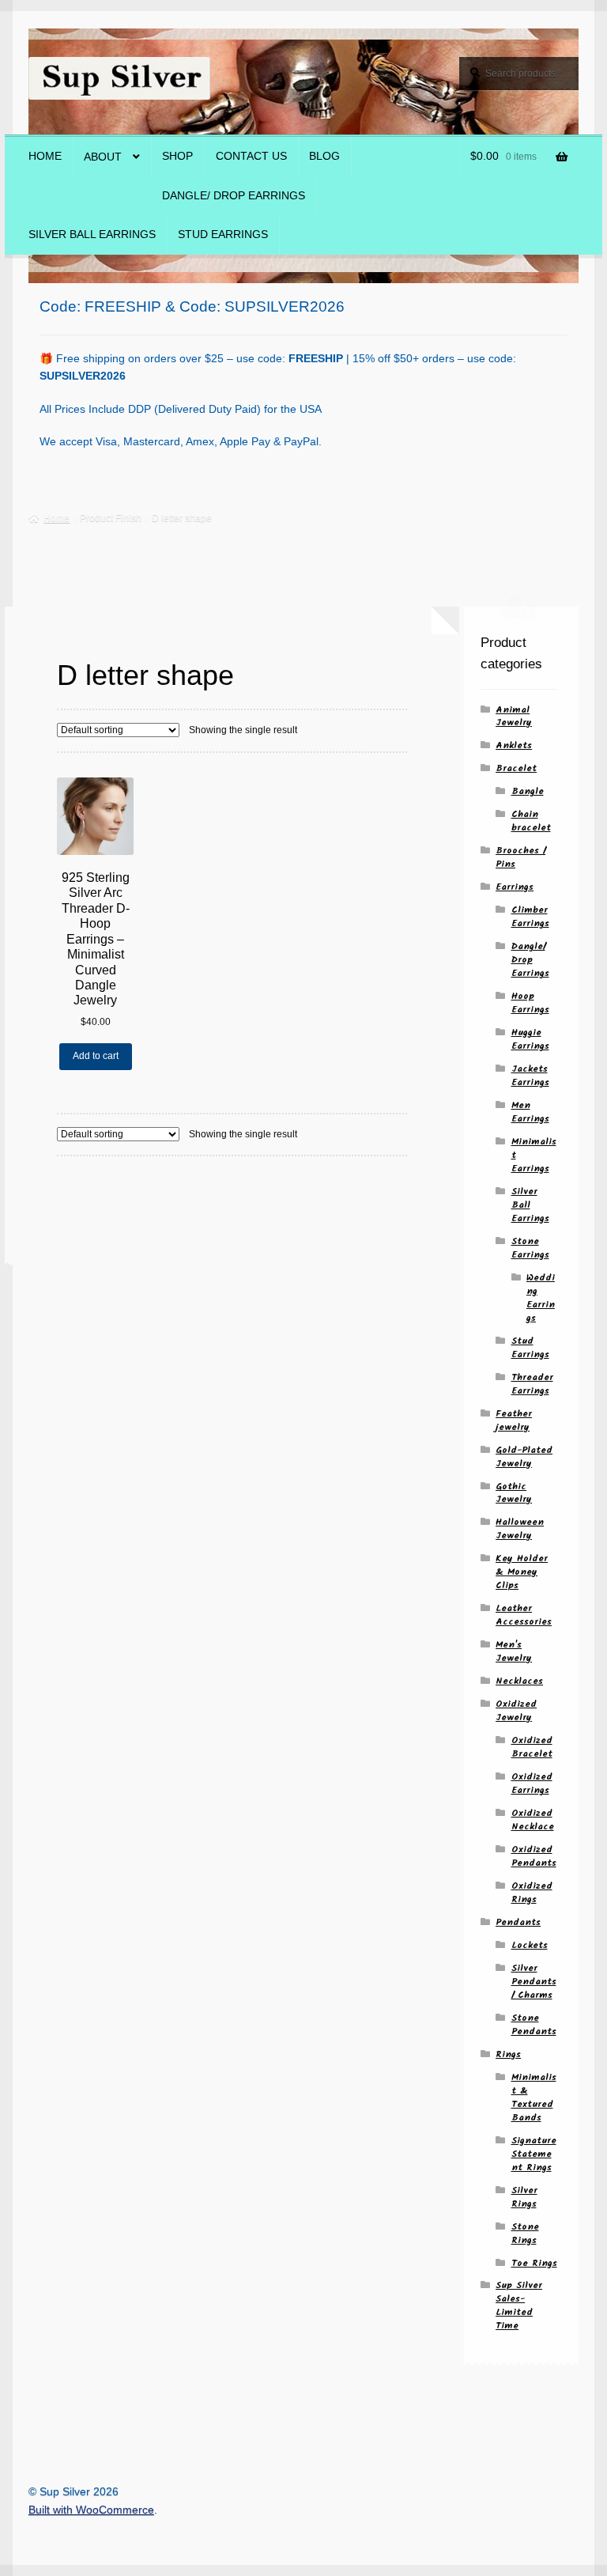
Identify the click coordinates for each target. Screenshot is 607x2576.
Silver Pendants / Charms (534, 1982)
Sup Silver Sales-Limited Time (519, 2306)
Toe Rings (534, 2263)
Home (45, 156)
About (103, 157)
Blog (324, 156)
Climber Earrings (530, 917)
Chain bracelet (531, 821)
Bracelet (516, 768)
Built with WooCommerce (91, 2510)
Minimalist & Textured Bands (534, 2097)
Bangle (528, 791)
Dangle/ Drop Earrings (234, 196)
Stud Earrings (223, 235)
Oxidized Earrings (532, 1784)
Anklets (514, 745)
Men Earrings (530, 1112)
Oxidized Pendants (534, 1856)
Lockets (530, 1945)
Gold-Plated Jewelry (524, 1457)
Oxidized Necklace (533, 1820)
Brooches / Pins (520, 857)
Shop (177, 156)
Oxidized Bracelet (532, 1747)
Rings (508, 2054)
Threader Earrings (532, 1384)
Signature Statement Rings (534, 2154)
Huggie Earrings (530, 1039)
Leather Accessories (524, 1615)
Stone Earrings (530, 1248)
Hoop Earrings (530, 1003)
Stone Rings (525, 2234)
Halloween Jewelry (520, 1529)
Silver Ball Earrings (92, 235)
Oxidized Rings (532, 1893)
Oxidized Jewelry (516, 1711)
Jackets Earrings (530, 1076)
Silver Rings (524, 2197)
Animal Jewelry (514, 717)
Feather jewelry (514, 1420)
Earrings (515, 887)
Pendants (518, 1922)
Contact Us (251, 156)
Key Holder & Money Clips (522, 1572)
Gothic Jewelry (514, 1493)
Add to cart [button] (96, 1056)
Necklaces (519, 1681)
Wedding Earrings (541, 1298)
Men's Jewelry (514, 1651)
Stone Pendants (534, 2025)
